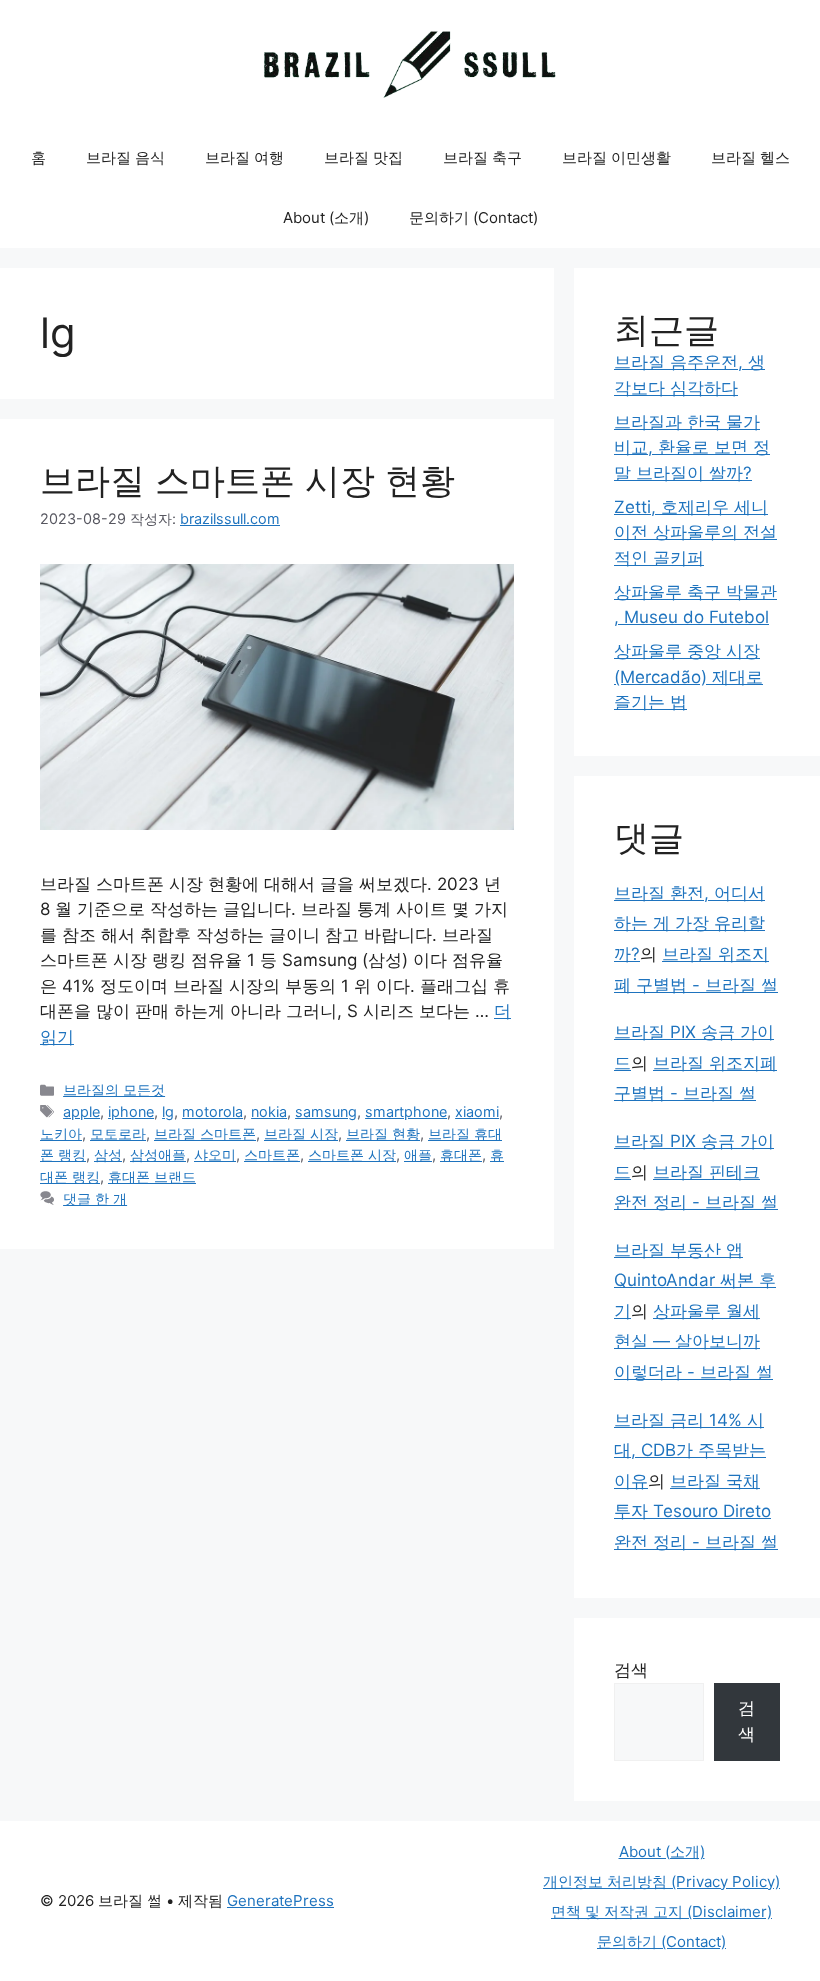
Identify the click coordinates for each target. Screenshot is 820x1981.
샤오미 (215, 1154)
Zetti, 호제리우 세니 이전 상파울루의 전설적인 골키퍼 (695, 532)
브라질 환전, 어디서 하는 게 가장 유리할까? (689, 923)
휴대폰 (461, 1154)
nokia (269, 1111)
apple (81, 1111)
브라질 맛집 (363, 157)
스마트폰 (272, 1154)
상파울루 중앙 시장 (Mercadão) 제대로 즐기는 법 (688, 676)
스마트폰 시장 (352, 1154)
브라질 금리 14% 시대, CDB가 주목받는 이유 (690, 1450)
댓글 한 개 (95, 1198)
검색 (631, 1670)
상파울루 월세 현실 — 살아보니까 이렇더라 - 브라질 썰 (693, 1341)
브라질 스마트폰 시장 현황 (247, 480)
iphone (131, 1111)
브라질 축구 (482, 157)
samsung (326, 1111)
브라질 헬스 (750, 157)
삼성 (108, 1154)
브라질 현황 (383, 1133)
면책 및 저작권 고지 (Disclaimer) (661, 1911)
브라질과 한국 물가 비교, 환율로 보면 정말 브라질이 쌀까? (692, 447)
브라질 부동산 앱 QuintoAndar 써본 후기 (695, 1280)
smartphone (406, 1111)
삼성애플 (158, 1154)
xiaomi (477, 1111)
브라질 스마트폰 (205, 1133)
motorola (212, 1111)
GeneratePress (280, 1900)
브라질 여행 (244, 157)
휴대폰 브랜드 (152, 1176)
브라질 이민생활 (616, 157)
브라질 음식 (125, 157)
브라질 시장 (301, 1133)
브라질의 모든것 (114, 1089)
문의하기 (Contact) (473, 217)
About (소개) (326, 217)
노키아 (61, 1133)
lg (168, 1111)
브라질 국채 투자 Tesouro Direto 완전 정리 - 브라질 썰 (696, 1511)
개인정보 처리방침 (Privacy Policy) (661, 1881)
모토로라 (118, 1133)
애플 (418, 1154)
